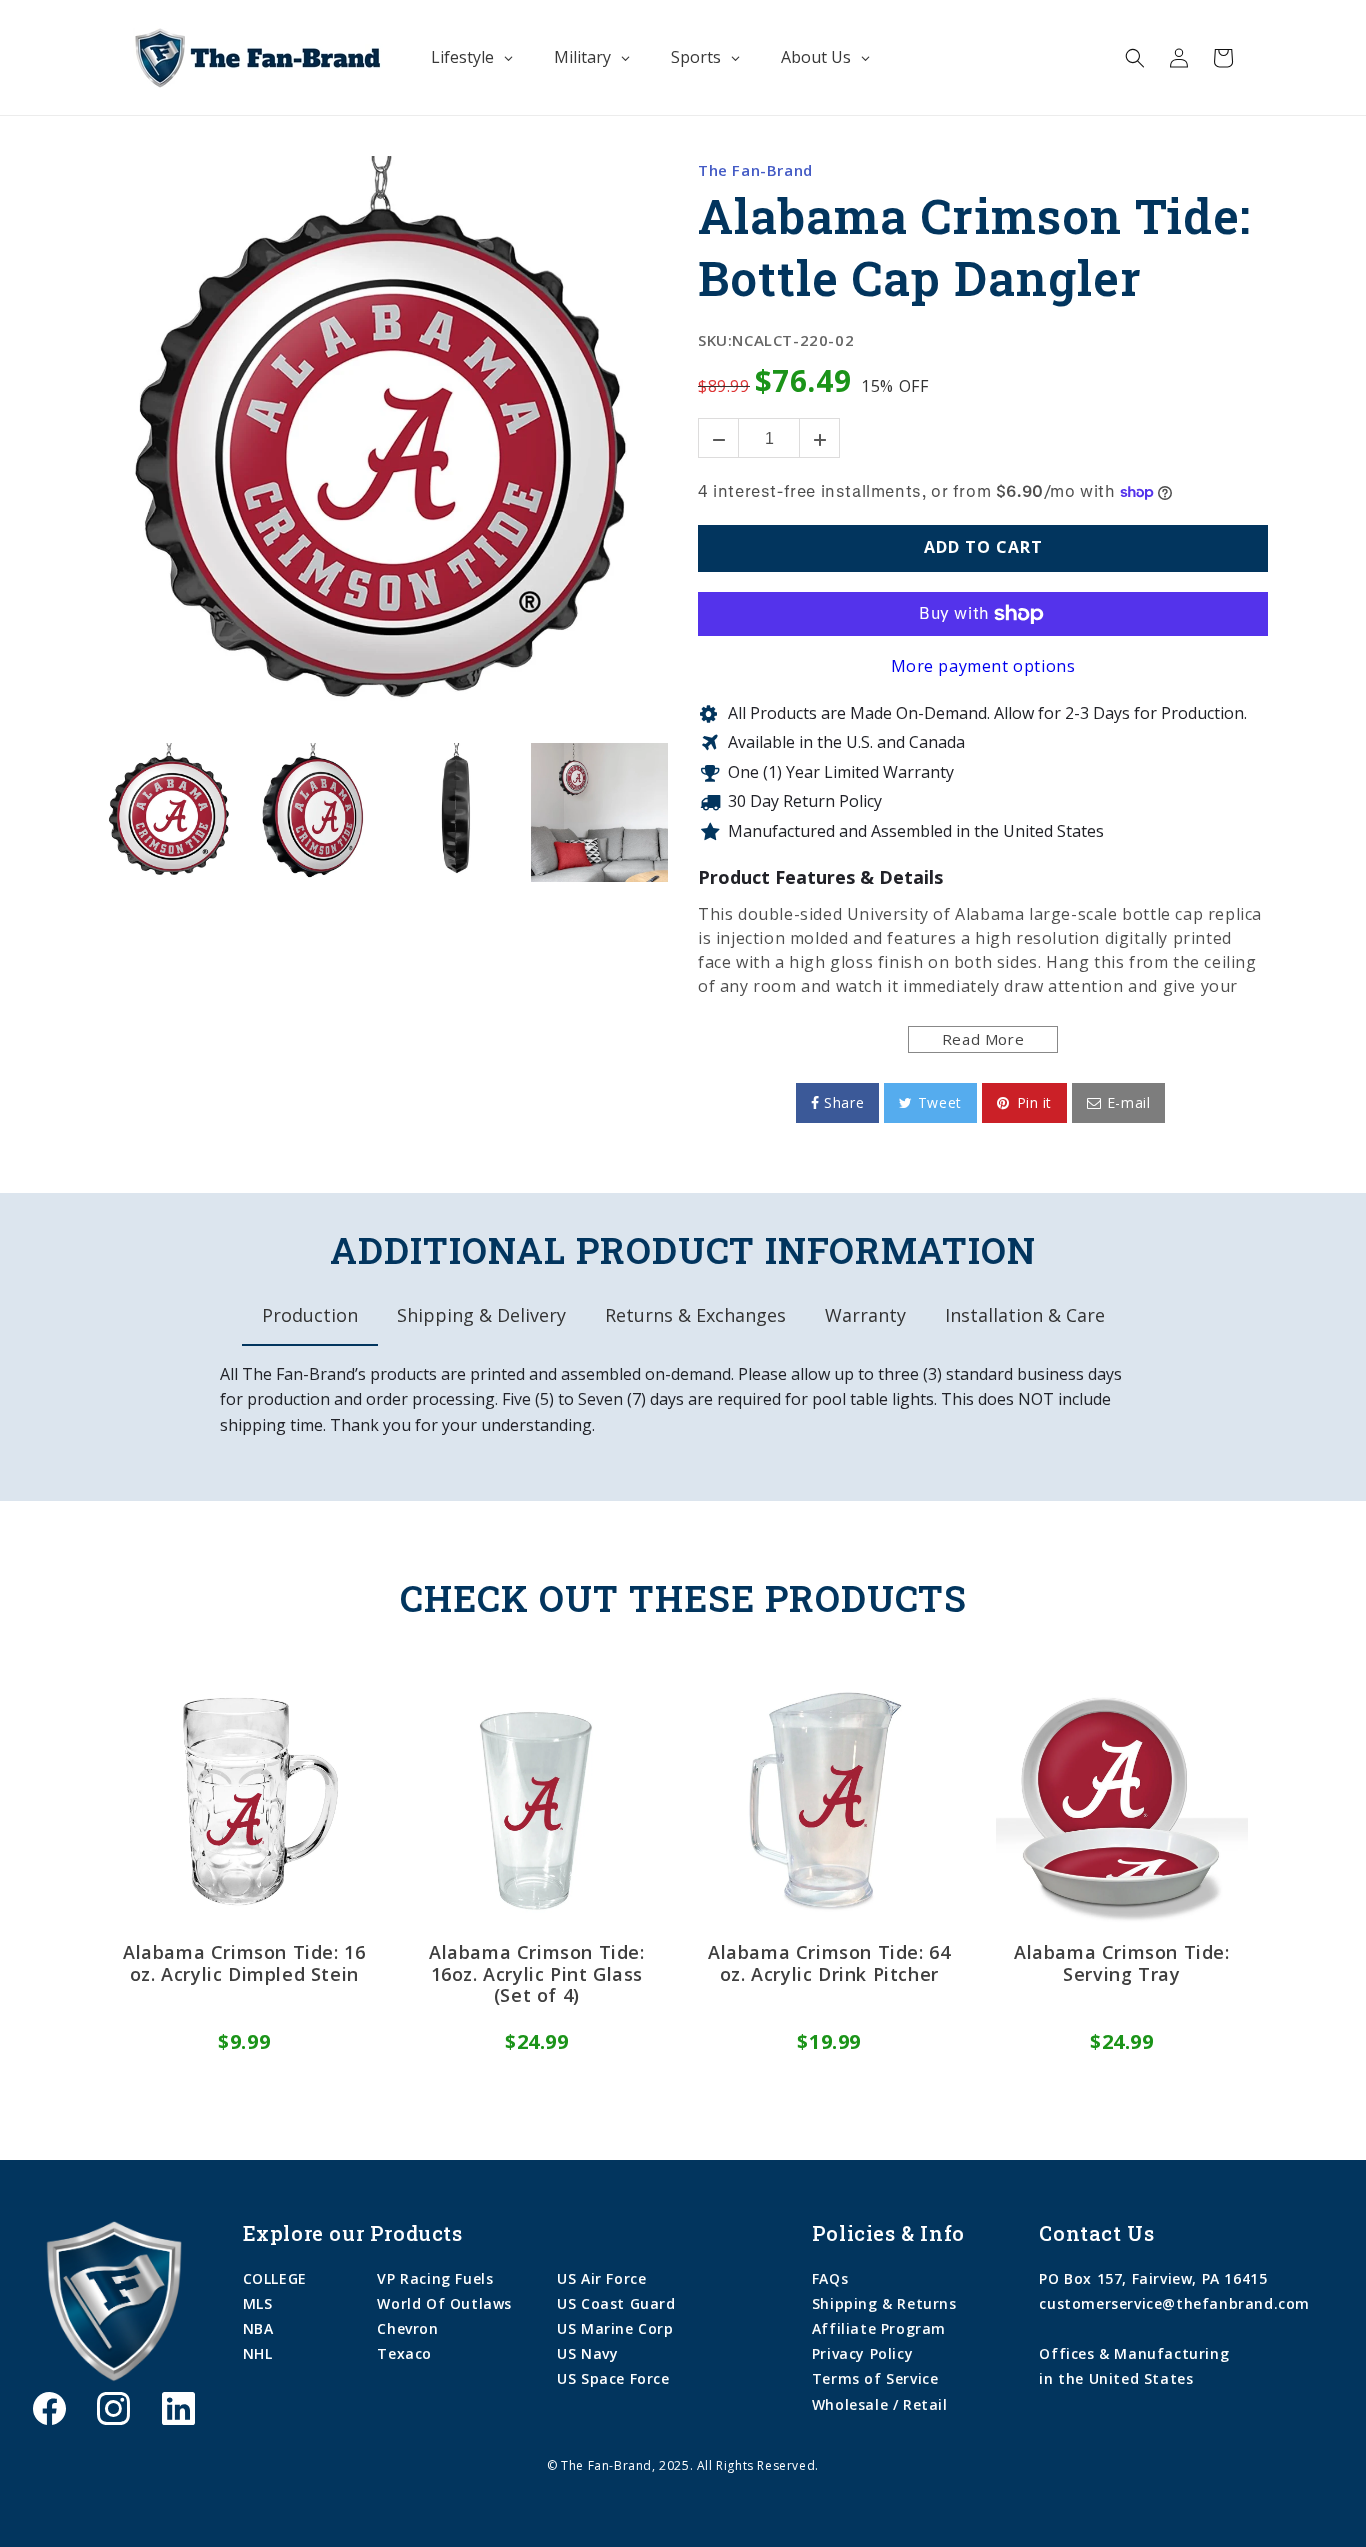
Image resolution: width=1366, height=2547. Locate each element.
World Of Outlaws (444, 2303)
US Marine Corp (615, 2328)
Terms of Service (875, 2378)
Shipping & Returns (884, 2303)
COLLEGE (275, 2278)
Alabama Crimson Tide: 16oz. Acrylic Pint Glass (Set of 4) (537, 1974)
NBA (258, 2328)
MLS (258, 2303)
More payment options (983, 666)
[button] (1135, 58)
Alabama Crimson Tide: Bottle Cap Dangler (974, 247)
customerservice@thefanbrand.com (1174, 2303)
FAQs (830, 2278)
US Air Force (601, 2278)
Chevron (407, 2328)
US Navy (587, 2353)
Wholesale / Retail (880, 2404)
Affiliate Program (879, 2328)
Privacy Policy (862, 2353)
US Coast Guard (616, 2303)
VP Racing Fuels (435, 2278)
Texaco (404, 2353)
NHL (258, 2353)
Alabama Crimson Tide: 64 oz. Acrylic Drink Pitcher (829, 1964)
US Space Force (613, 2378)
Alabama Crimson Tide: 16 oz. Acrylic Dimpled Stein (244, 1964)
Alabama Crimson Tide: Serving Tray (1122, 1964)
